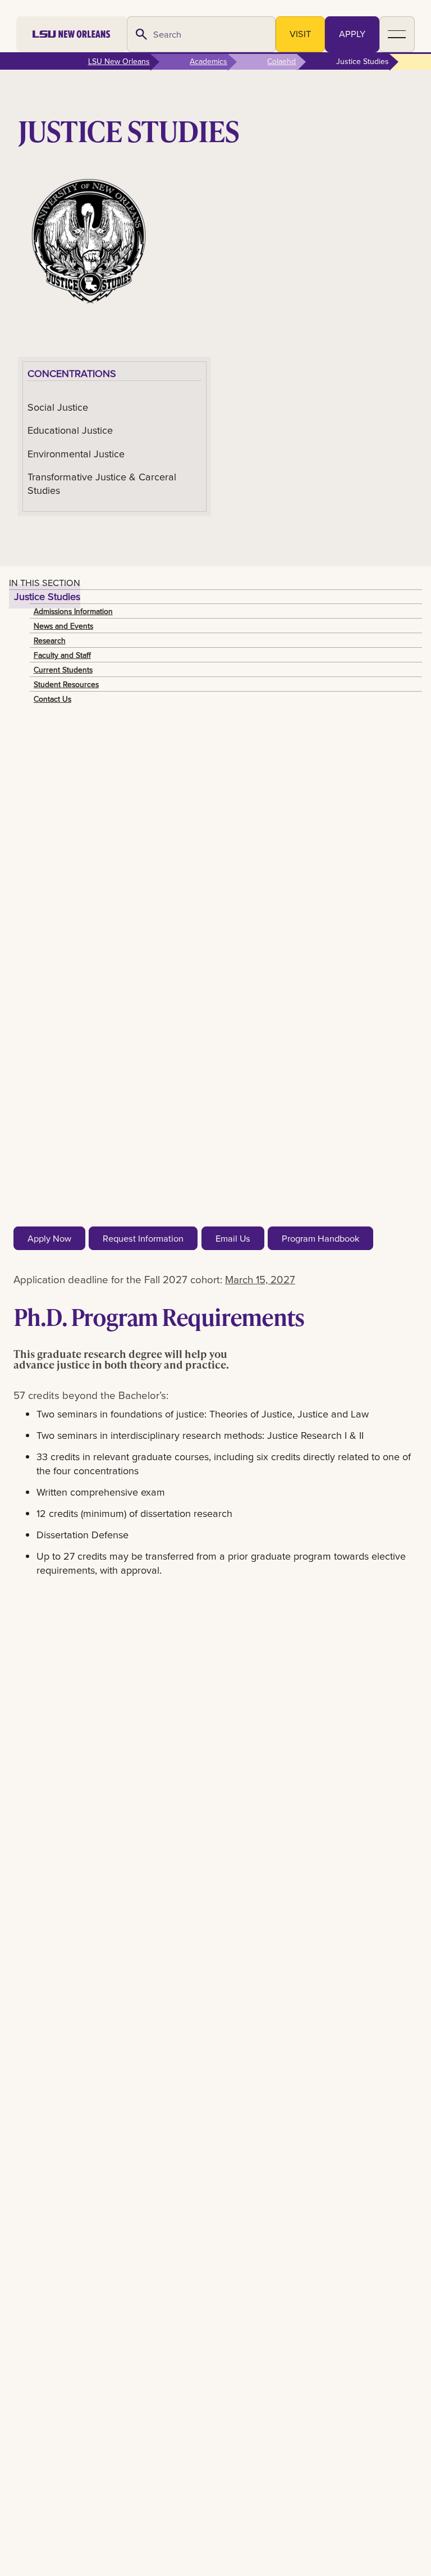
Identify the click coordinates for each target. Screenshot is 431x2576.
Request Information (143, 1238)
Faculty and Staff (62, 655)
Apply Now (49, 1238)
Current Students (63, 670)
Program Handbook (320, 1238)
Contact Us (52, 699)
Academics (208, 61)
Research (50, 640)
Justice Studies (47, 596)
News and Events (63, 626)
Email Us (233, 1238)
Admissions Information (73, 611)
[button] (397, 34)
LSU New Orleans (119, 61)
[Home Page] (72, 34)
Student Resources (66, 684)
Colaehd (281, 61)
